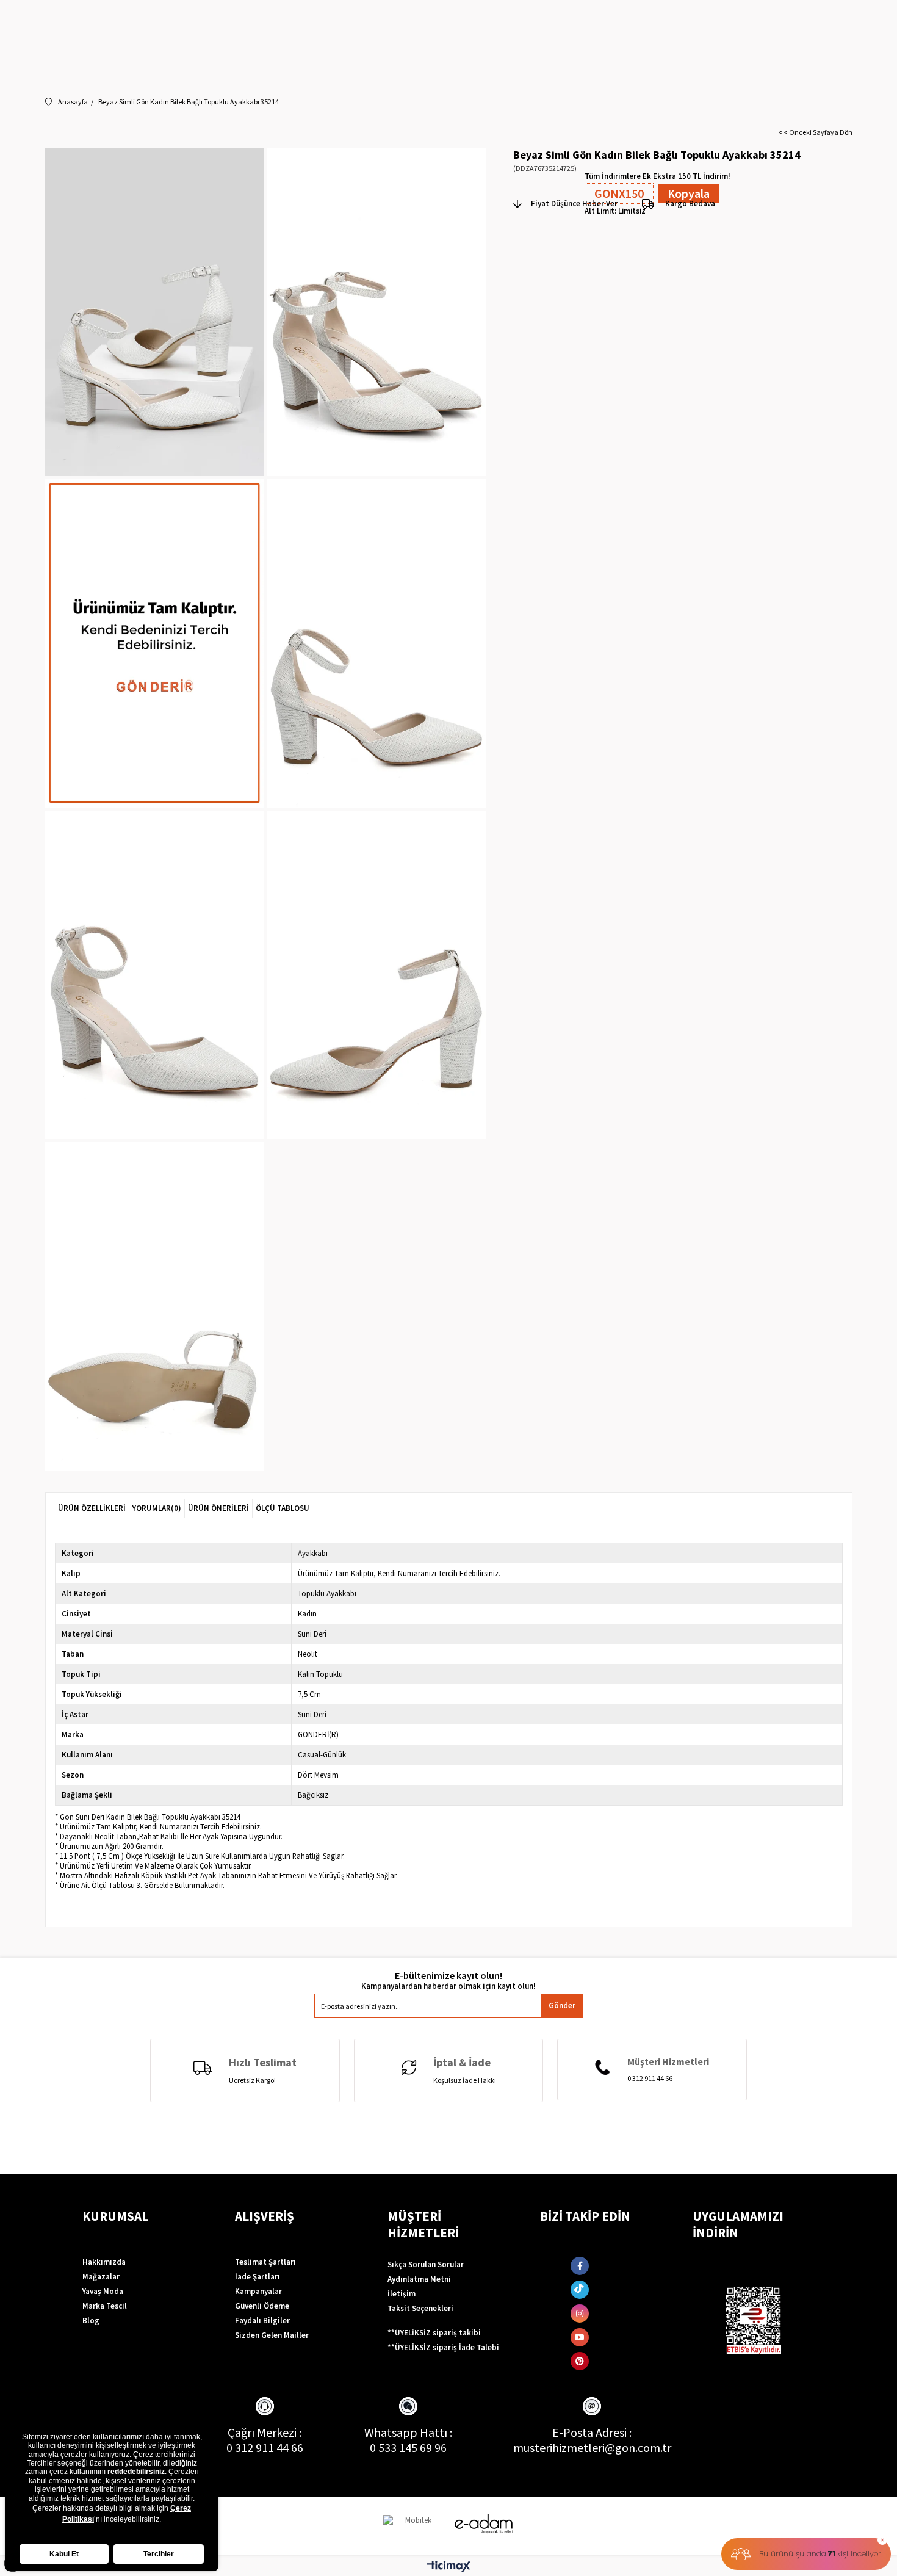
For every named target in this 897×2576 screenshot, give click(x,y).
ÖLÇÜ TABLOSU (283, 1508)
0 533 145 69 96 (408, 2448)
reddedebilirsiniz (136, 2472)
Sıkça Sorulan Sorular (426, 2264)
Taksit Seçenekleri (420, 2308)
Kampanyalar (258, 2291)
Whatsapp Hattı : (408, 2432)
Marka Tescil (105, 2306)
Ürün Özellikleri (92, 1508)
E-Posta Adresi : (592, 2432)
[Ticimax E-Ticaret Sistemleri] (449, 2567)
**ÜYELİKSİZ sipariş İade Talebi (443, 2347)
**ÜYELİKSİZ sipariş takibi (434, 2333)
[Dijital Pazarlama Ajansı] (414, 2526)
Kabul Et (64, 2554)
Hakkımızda (104, 2262)
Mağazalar (101, 2277)
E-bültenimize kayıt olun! (448, 1976)
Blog (91, 2321)
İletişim (402, 2294)
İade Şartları (258, 2277)
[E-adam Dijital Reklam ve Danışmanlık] (484, 2524)
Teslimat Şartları (265, 2262)
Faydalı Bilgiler (262, 2321)
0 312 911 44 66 (265, 2448)
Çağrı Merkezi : (265, 2432)
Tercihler (159, 2554)
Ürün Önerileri (218, 1508)
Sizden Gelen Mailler (272, 2335)
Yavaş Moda (103, 2291)
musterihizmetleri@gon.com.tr (592, 2448)
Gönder (562, 2006)
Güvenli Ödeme (262, 2306)
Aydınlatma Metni (419, 2279)
